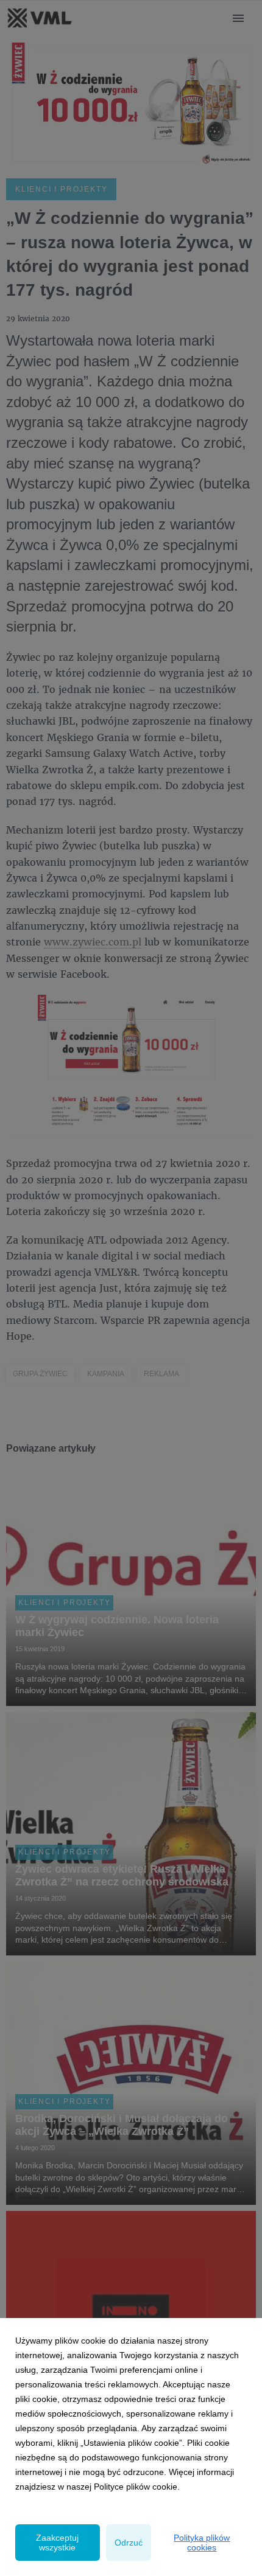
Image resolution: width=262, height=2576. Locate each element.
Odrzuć (129, 2543)
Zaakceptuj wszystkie (57, 2543)
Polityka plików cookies (202, 2543)
